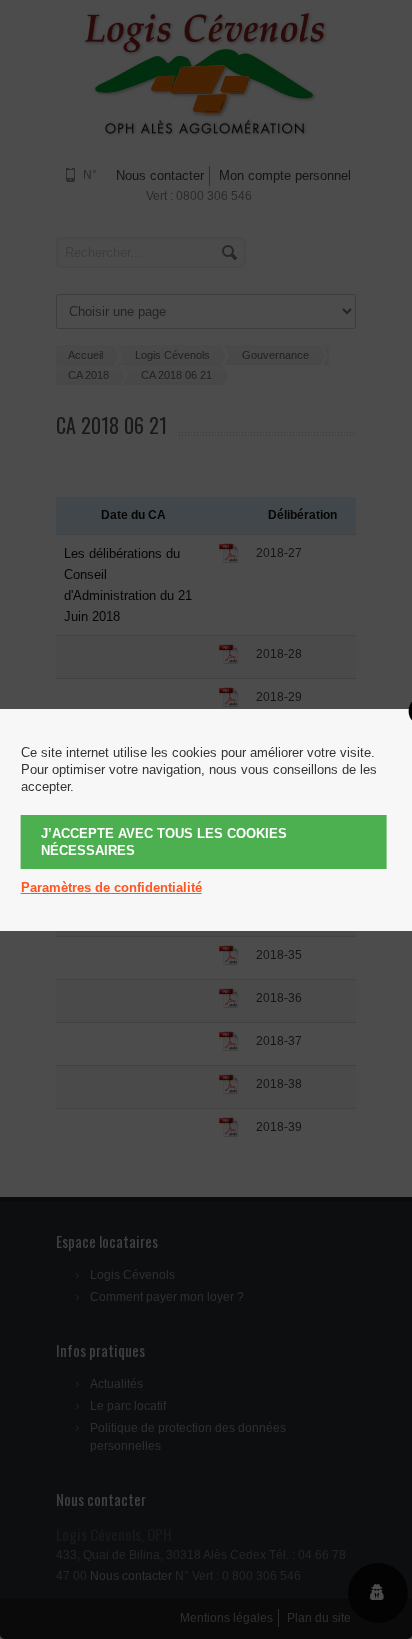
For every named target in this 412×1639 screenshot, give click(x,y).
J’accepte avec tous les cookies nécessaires (164, 842)
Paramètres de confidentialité (111, 887)
